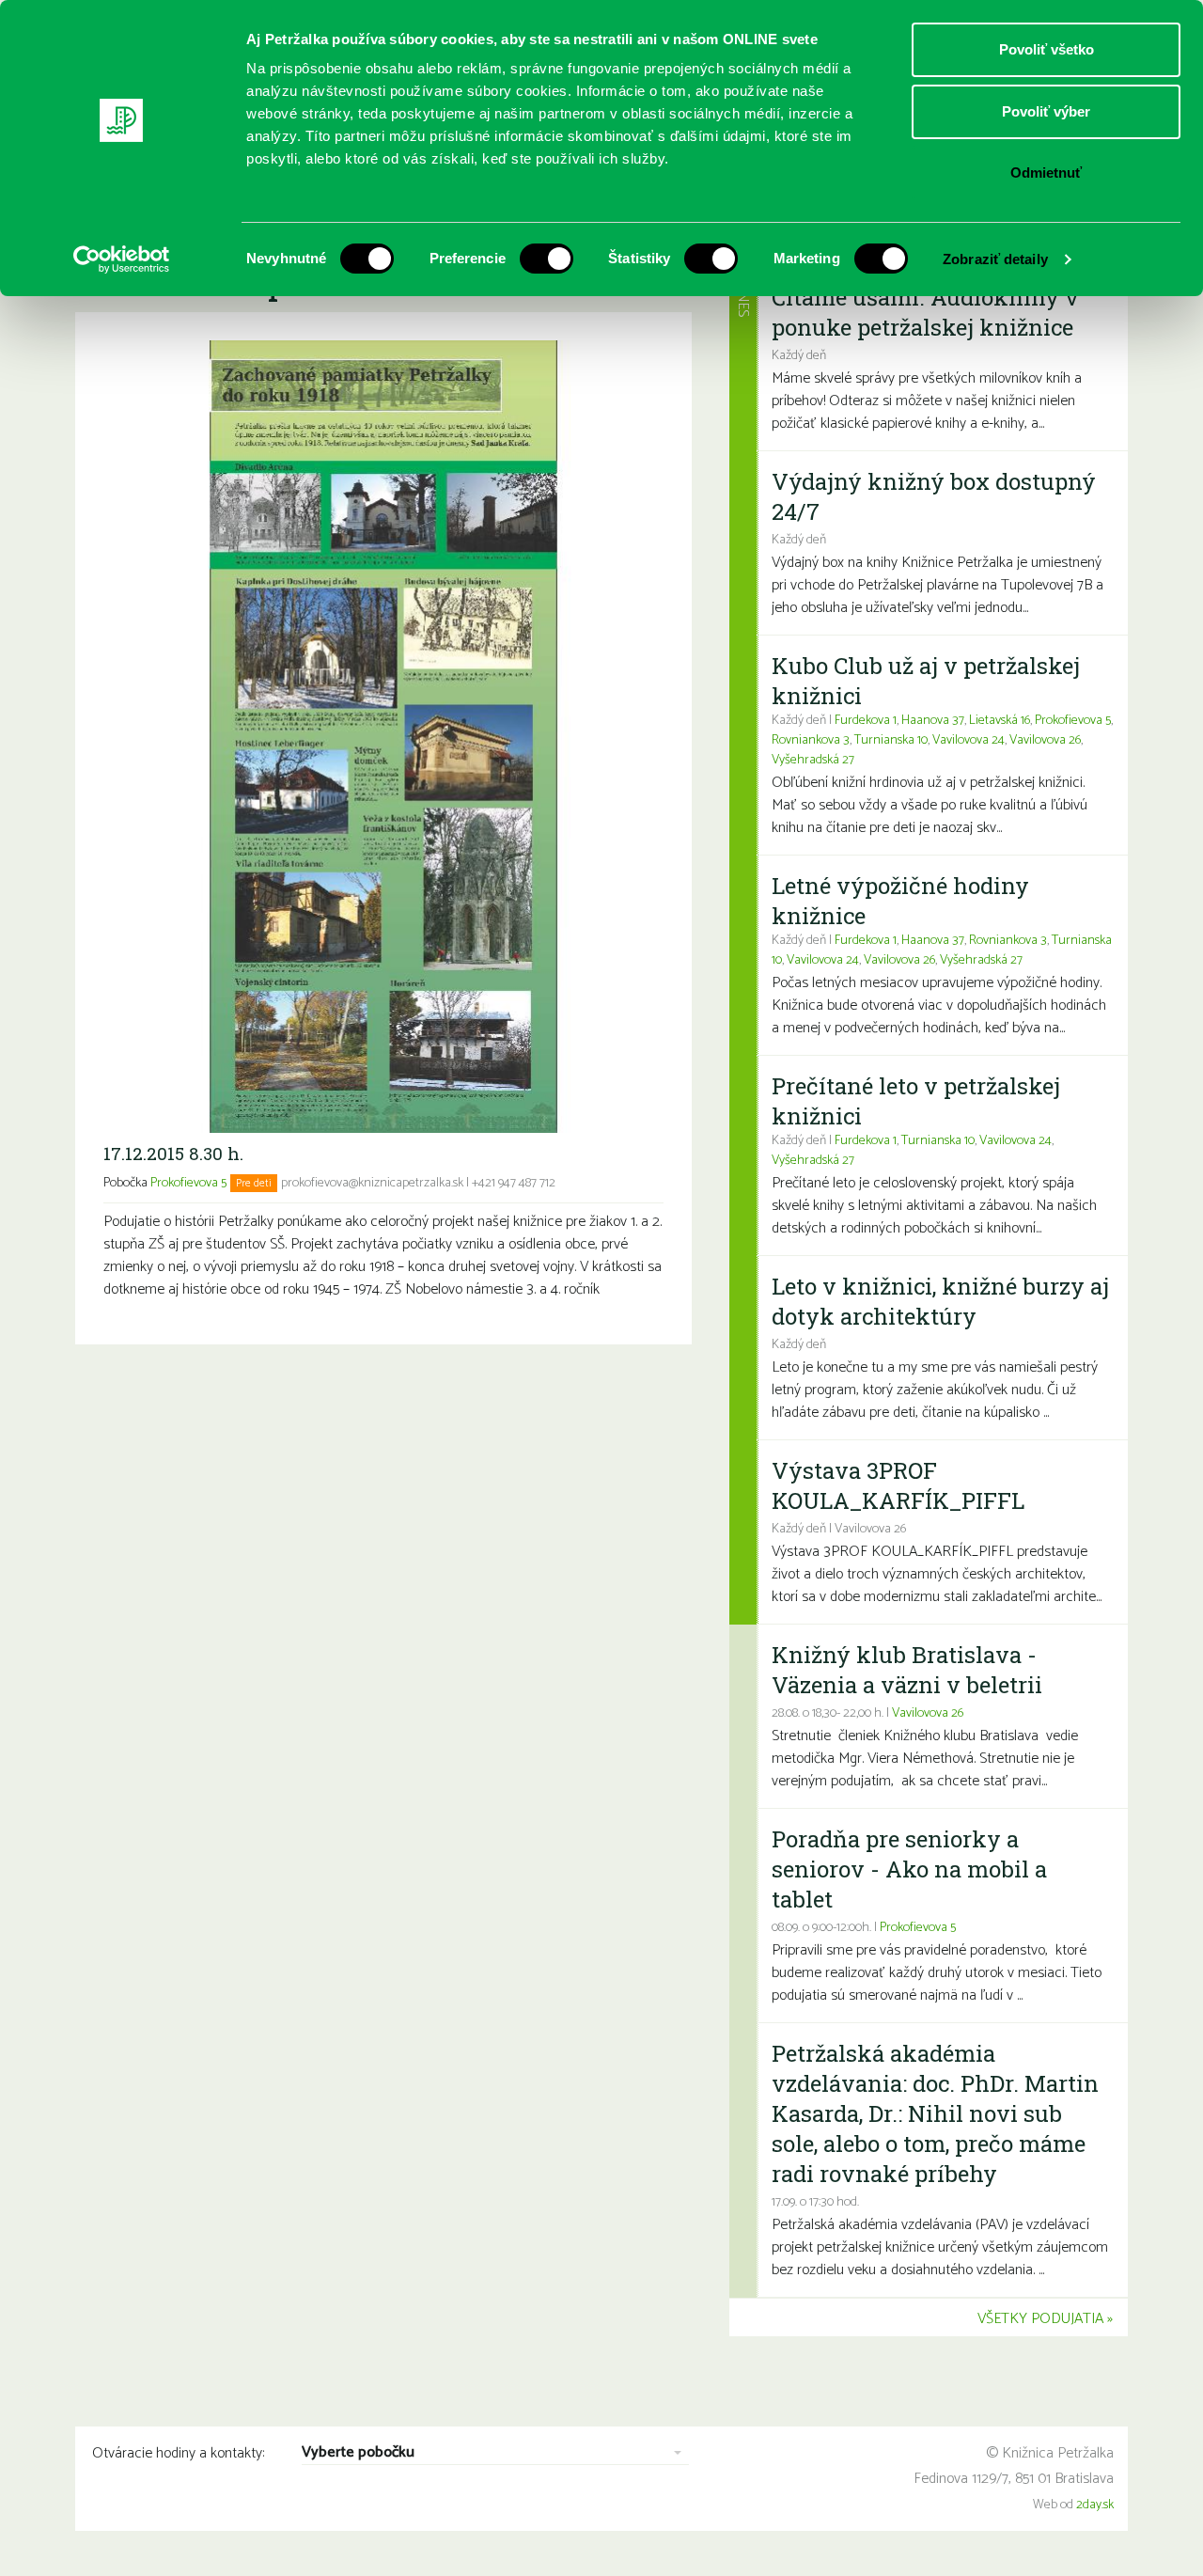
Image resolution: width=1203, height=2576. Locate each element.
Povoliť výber (1046, 111)
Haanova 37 (933, 721)
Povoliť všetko (1047, 49)
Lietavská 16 (1000, 721)
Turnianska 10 (891, 740)
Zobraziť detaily (995, 259)
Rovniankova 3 (811, 740)
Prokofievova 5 (188, 1183)
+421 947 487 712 (514, 1183)
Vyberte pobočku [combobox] (358, 2453)
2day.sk (1095, 2505)
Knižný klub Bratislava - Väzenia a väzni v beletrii (907, 1670)
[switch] (547, 259)
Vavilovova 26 (1045, 740)
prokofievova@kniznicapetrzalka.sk (372, 1183)
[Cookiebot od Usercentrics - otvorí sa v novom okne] (122, 259)
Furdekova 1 (866, 721)
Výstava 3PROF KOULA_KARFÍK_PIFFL (898, 1485)
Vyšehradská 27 (813, 760)
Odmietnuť (1046, 173)
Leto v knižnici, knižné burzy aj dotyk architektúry (940, 1301)
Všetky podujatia (1040, 2319)
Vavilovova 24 (969, 740)
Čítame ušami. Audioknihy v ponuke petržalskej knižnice (925, 312)
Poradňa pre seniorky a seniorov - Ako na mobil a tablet (909, 1869)
